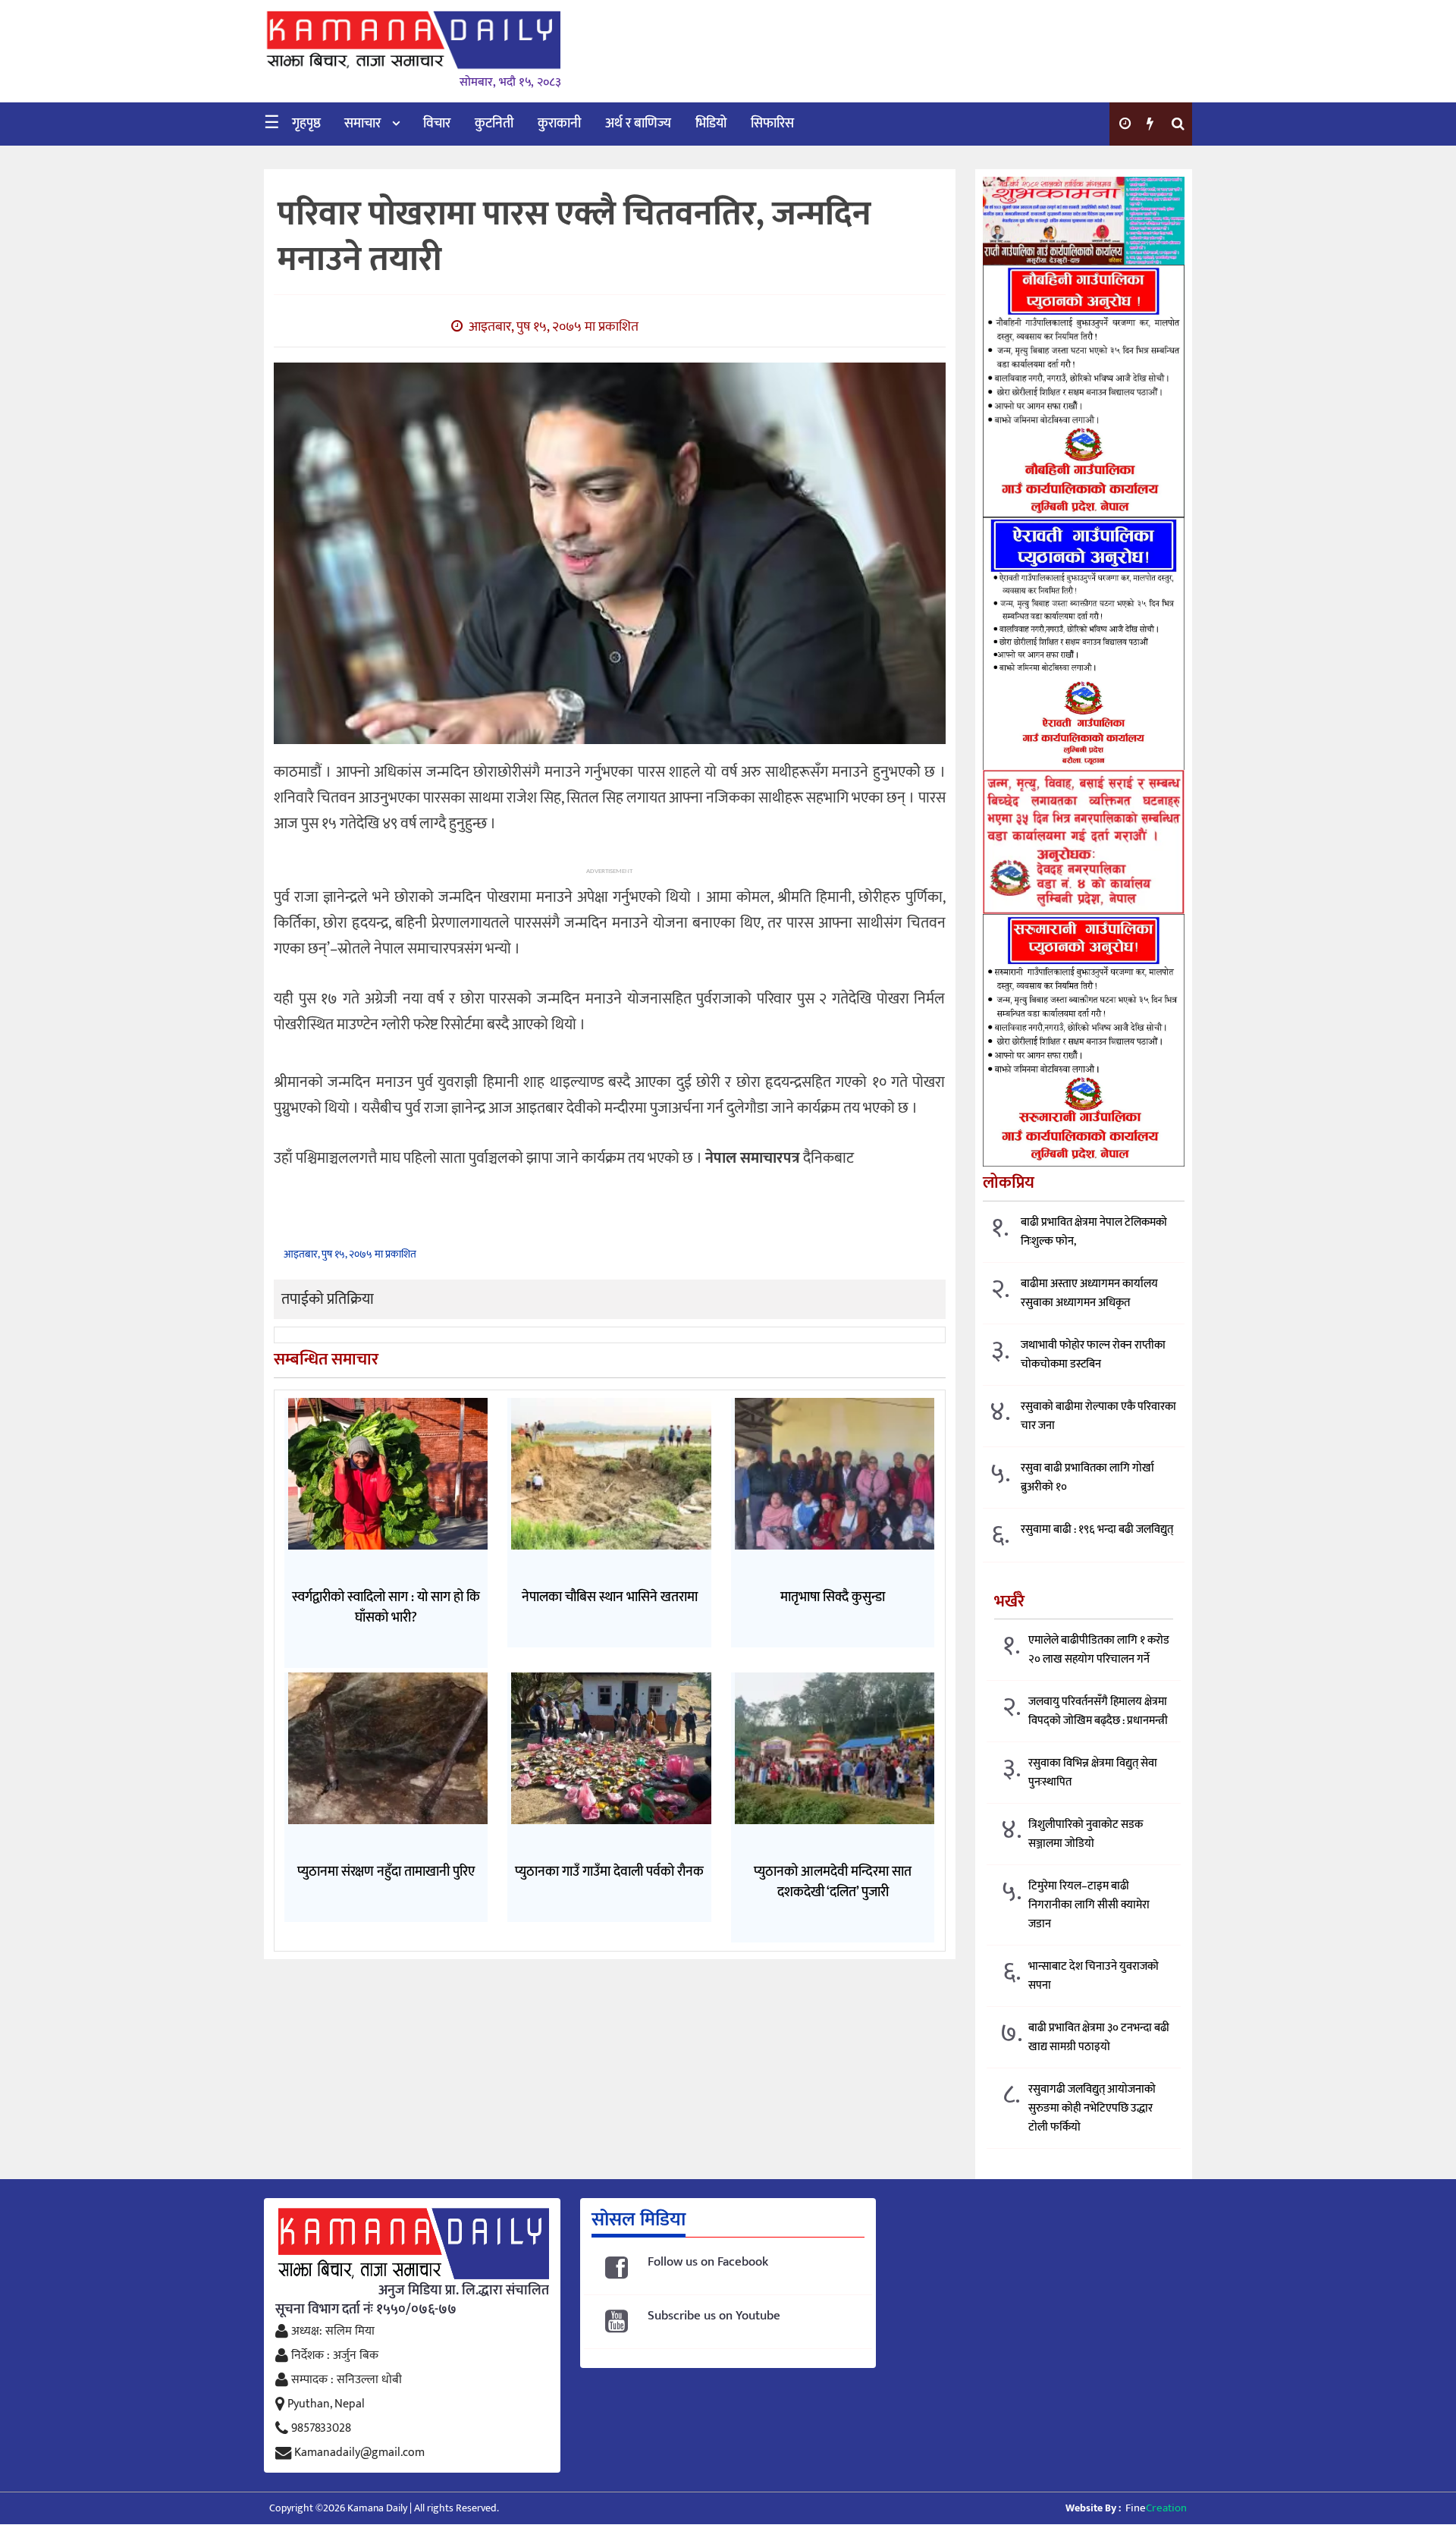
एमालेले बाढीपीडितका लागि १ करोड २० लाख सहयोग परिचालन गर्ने (1099, 1650)
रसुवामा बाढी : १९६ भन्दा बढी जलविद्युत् (1097, 1529)
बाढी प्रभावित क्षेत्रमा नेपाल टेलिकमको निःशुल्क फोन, (1094, 1232)
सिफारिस (772, 124)
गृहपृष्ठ (306, 124)
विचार (437, 124)
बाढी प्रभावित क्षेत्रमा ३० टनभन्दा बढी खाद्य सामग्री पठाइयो (1099, 2037)
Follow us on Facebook (708, 2262)
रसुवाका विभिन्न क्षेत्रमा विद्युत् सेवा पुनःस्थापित (1093, 1773)
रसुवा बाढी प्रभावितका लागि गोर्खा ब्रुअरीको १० (1087, 1478)
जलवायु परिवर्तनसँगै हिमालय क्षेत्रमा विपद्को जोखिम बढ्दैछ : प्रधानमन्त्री (1098, 1711)
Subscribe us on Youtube (714, 2316)
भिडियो (711, 124)
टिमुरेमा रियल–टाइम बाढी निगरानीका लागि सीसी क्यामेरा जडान (1089, 1905)
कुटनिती (494, 124)
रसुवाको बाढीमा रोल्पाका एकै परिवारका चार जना (1098, 1416)
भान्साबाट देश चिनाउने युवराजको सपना (1094, 1976)
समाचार (362, 124)
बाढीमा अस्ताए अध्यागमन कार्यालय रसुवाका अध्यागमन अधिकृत (1089, 1293)
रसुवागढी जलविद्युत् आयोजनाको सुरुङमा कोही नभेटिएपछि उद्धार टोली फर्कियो (1092, 2108)
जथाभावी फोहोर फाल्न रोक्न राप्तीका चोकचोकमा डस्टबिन (1093, 1355)
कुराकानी (559, 124)
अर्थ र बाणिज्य (638, 124)
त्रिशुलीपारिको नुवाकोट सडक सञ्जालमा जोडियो (1086, 1834)
